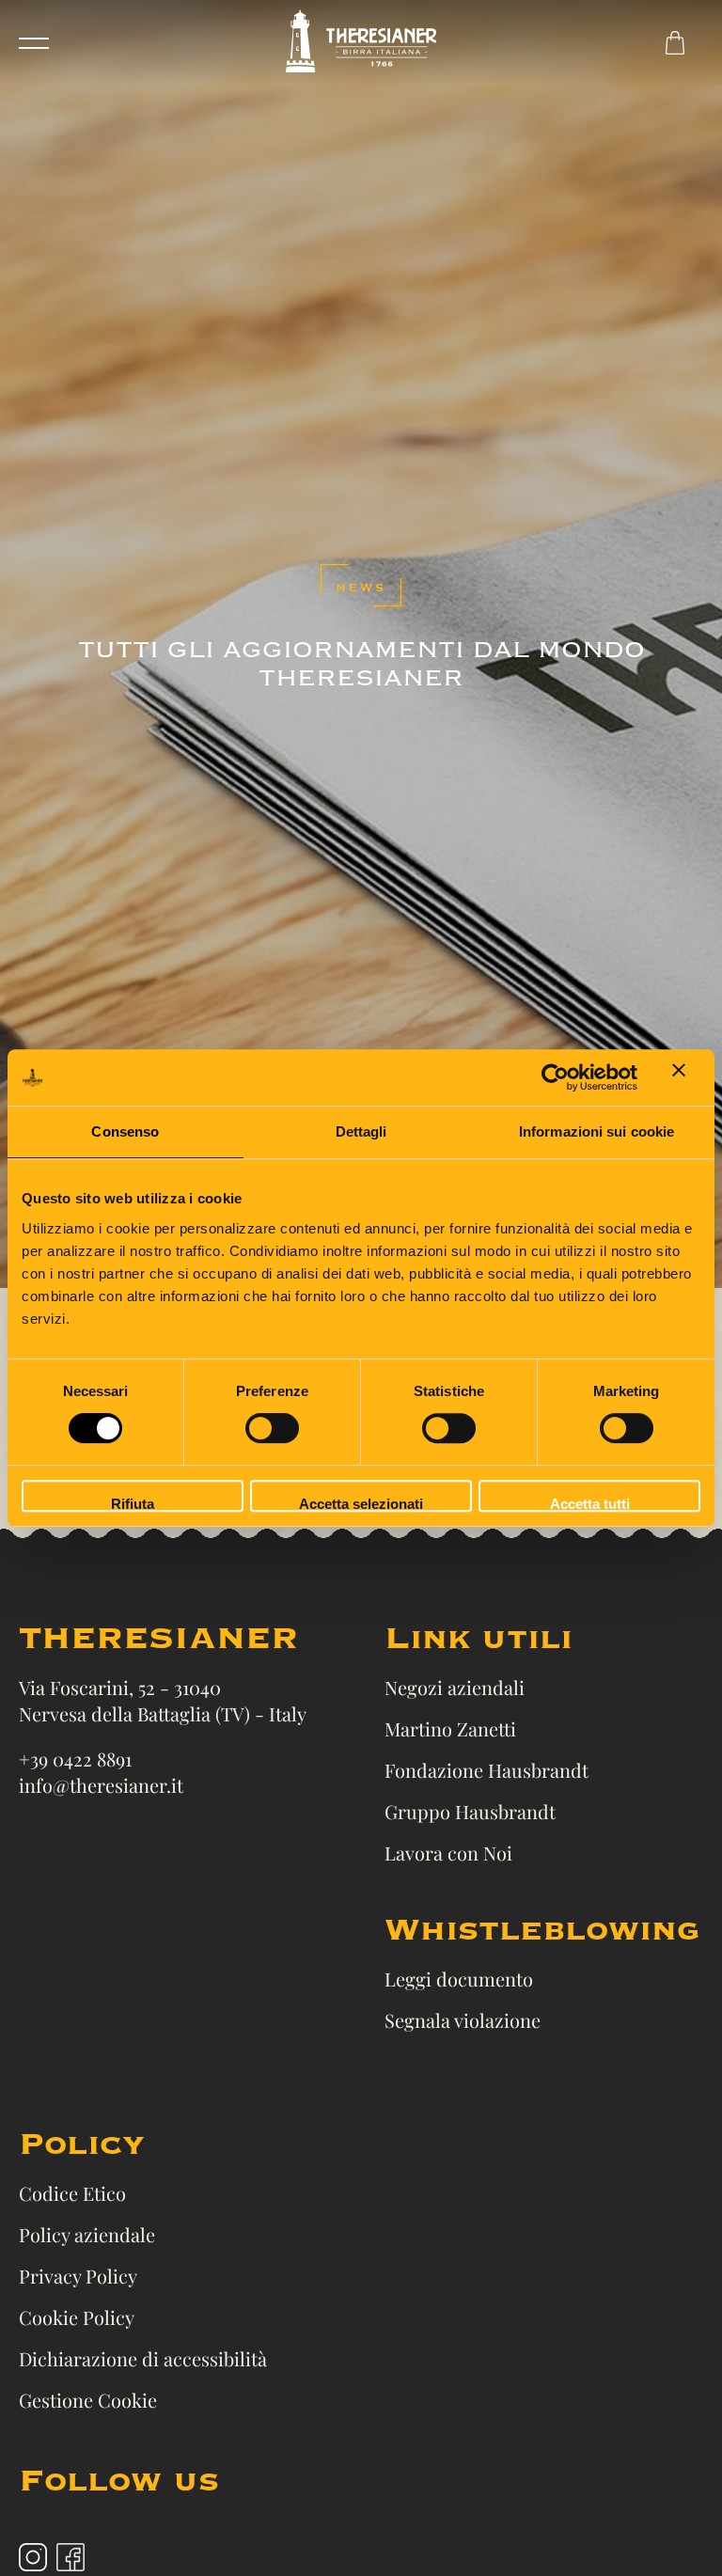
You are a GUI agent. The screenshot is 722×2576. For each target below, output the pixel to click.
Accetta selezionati (361, 1504)
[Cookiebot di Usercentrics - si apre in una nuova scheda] (555, 1077)
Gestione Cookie (88, 2400)
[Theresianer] (361, 43)
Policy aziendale (87, 2234)
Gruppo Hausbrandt (470, 1811)
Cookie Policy (77, 2317)
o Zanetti (479, 1728)
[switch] (272, 1428)
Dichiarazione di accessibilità (143, 2358)
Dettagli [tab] (361, 1131)
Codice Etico (72, 2193)
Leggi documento (459, 1979)
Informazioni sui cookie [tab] (596, 1131)
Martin (413, 1728)
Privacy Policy (78, 2276)
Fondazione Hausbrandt (487, 1770)
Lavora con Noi (448, 1853)
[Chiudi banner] (686, 1077)
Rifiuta (133, 1504)
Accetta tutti (590, 1504)
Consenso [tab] (125, 1131)
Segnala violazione (463, 2020)
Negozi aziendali (455, 1687)
